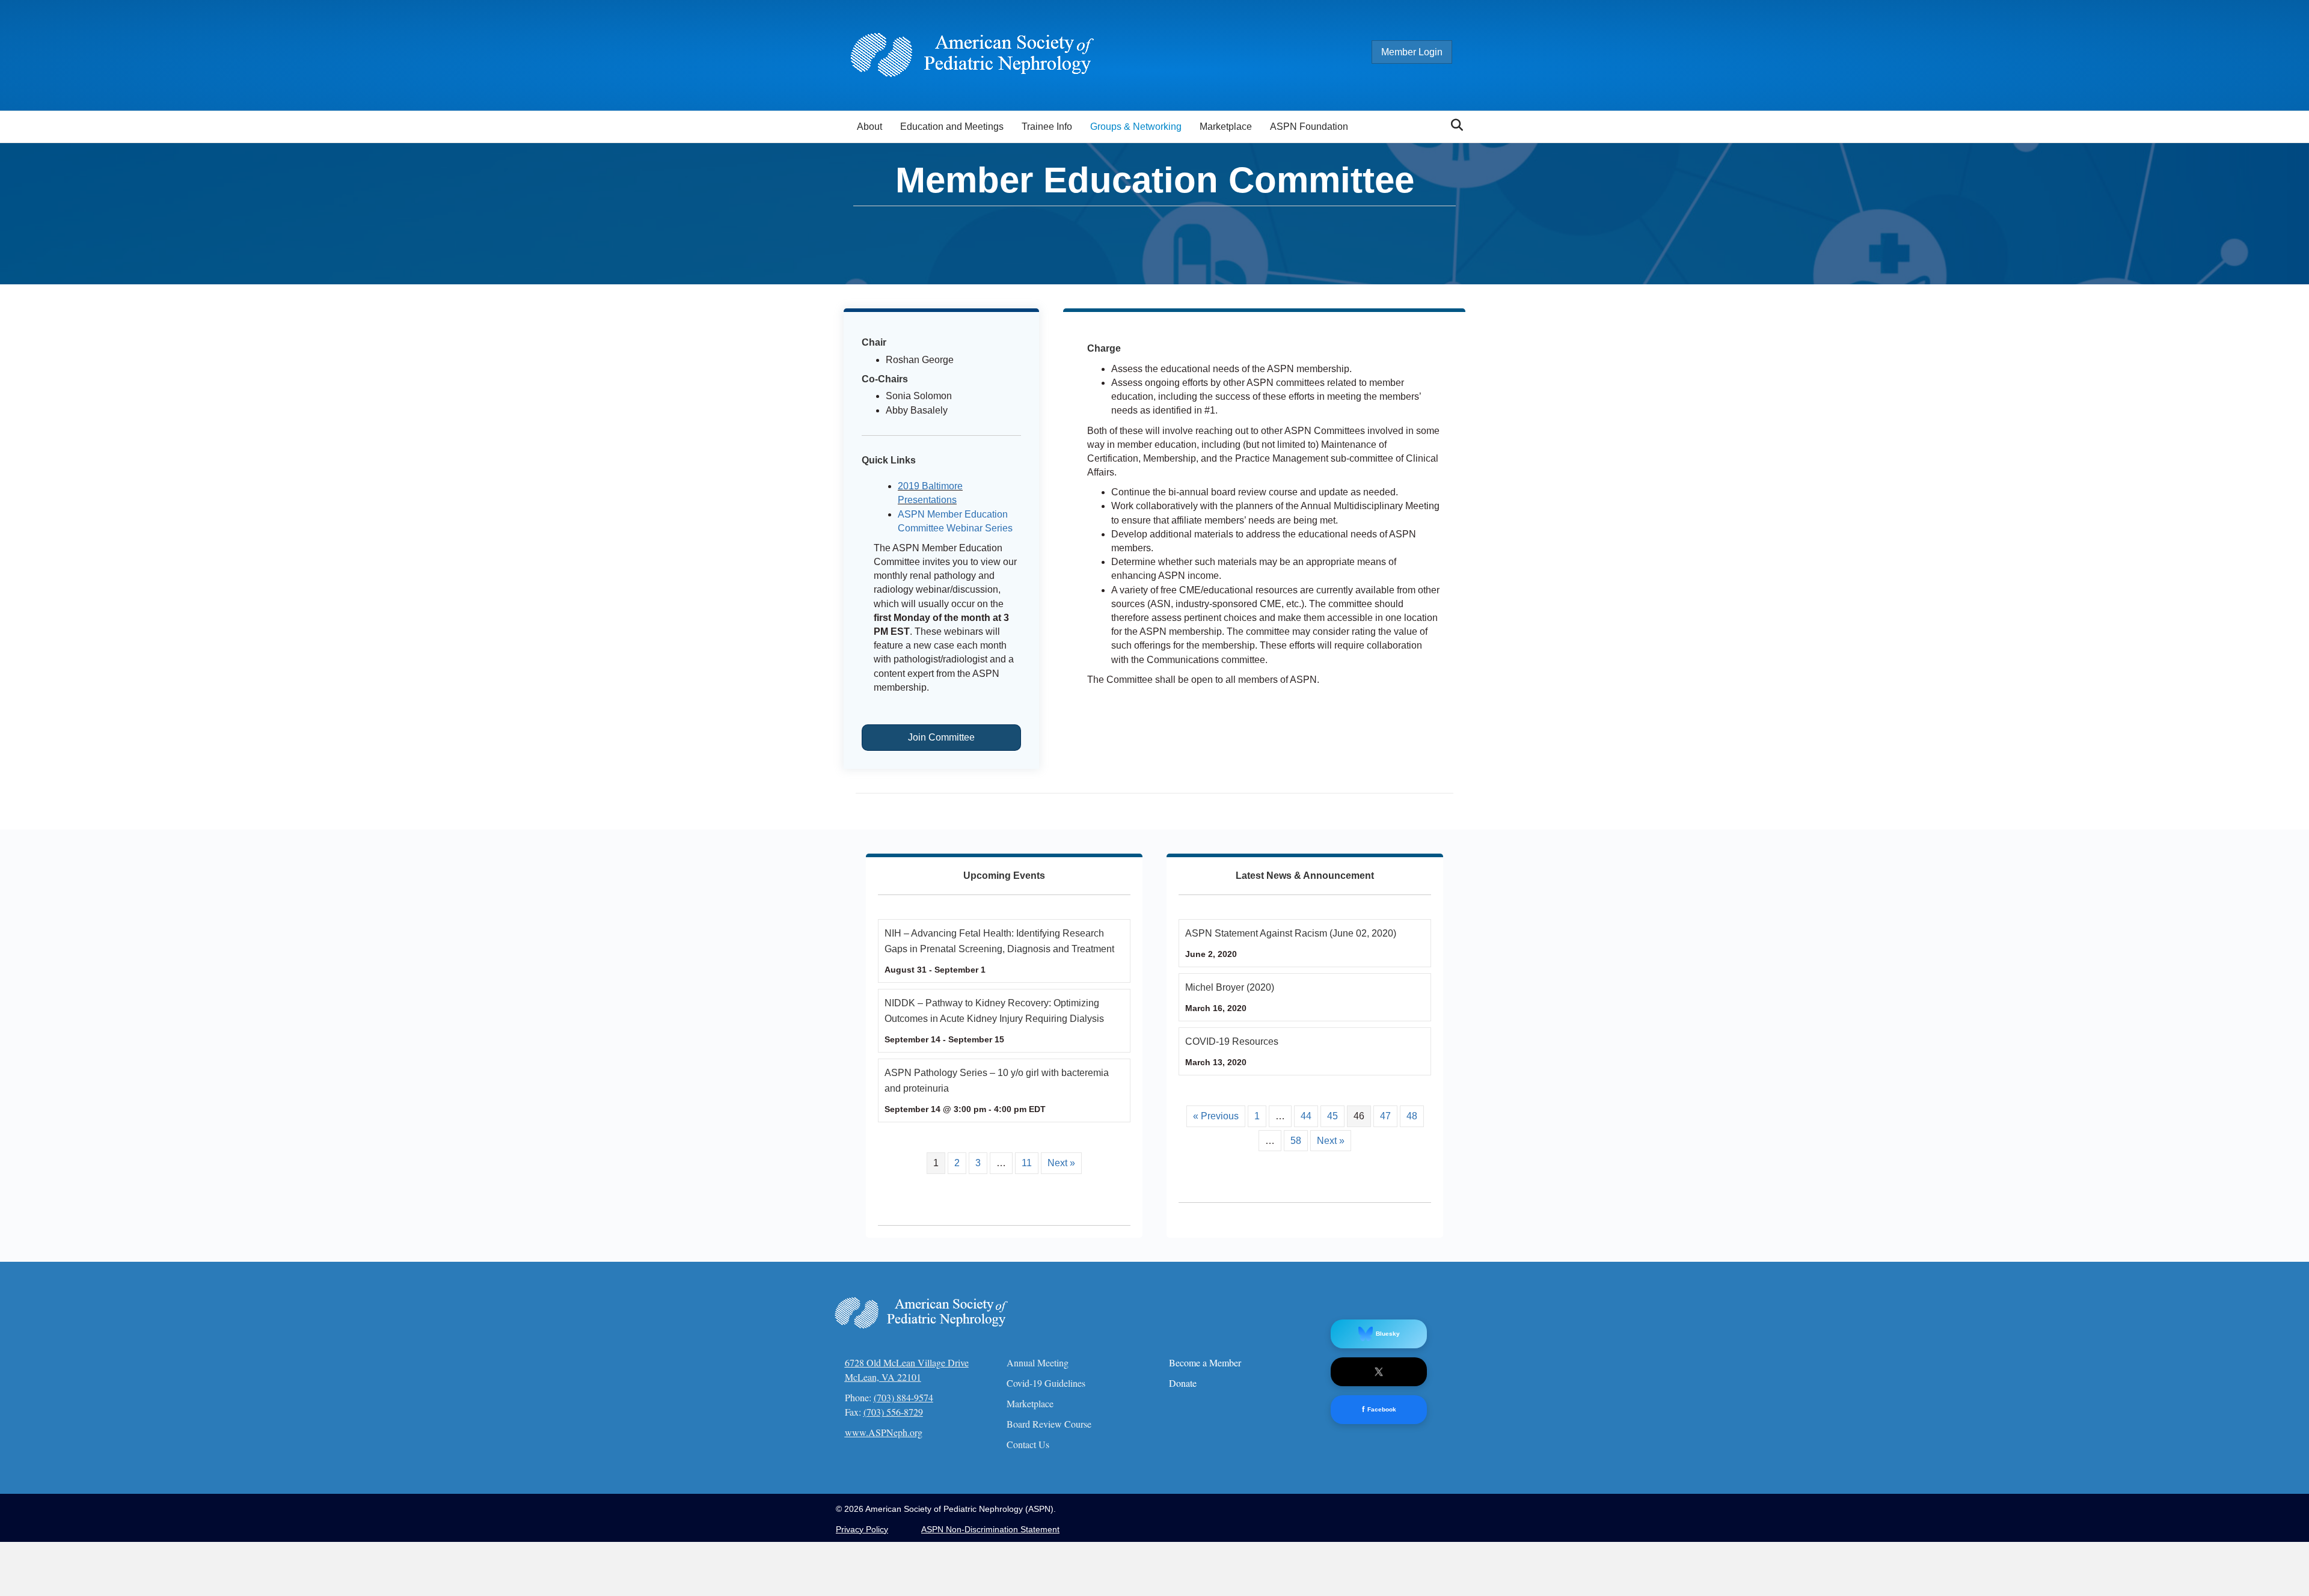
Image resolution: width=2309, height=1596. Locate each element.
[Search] (1454, 125)
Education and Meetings (952, 127)
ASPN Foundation (1309, 127)
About (869, 127)
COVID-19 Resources (1232, 1041)
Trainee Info (1047, 127)
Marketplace (1226, 127)
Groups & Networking (1136, 127)
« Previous (1216, 1116)
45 (1332, 1116)
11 (1027, 1163)
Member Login (1412, 52)
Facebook (1379, 1409)
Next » (1061, 1163)
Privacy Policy (862, 1529)
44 (1306, 1116)
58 (1296, 1141)
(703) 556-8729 (893, 1412)
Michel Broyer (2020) (1230, 987)
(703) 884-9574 (903, 1397)
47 (1385, 1116)
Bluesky (1388, 1334)
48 (1412, 1116)
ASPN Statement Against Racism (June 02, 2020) (1291, 933)
